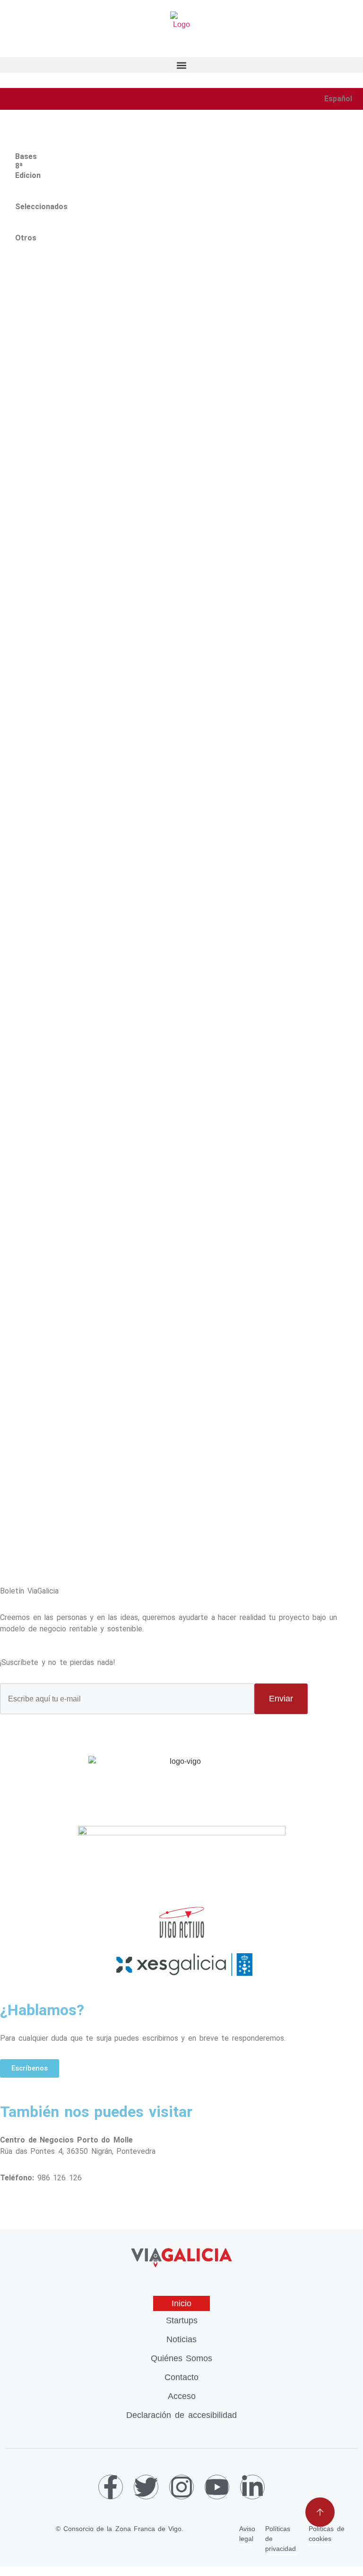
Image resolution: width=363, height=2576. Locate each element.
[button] (181, 65)
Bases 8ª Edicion (17, 161)
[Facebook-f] (111, 2487)
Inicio (181, 2303)
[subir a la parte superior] (320, 2512)
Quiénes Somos (182, 2358)
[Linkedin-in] (252, 2487)
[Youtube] (217, 2487)
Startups (182, 2320)
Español (338, 99)
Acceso (182, 2396)
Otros (17, 233)
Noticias (181, 2339)
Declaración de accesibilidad (181, 2415)
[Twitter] (146, 2487)
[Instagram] (181, 2487)
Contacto (181, 2377)
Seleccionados (17, 202)
